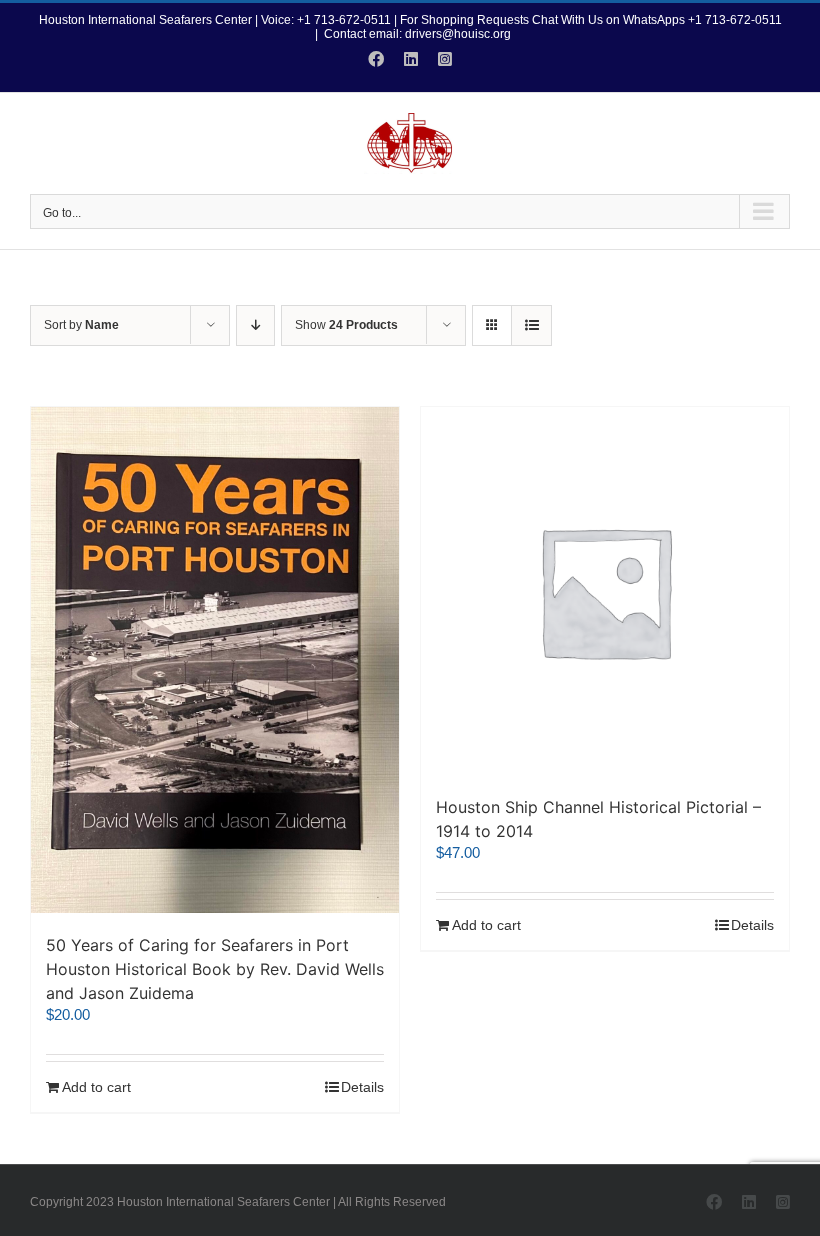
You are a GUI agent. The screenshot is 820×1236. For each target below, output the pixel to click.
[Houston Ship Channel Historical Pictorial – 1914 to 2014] (605, 591)
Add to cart (96, 1087)
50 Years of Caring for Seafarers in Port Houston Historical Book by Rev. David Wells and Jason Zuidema (215, 969)
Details (362, 1087)
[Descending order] (255, 325)
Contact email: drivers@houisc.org (417, 34)
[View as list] (531, 325)
